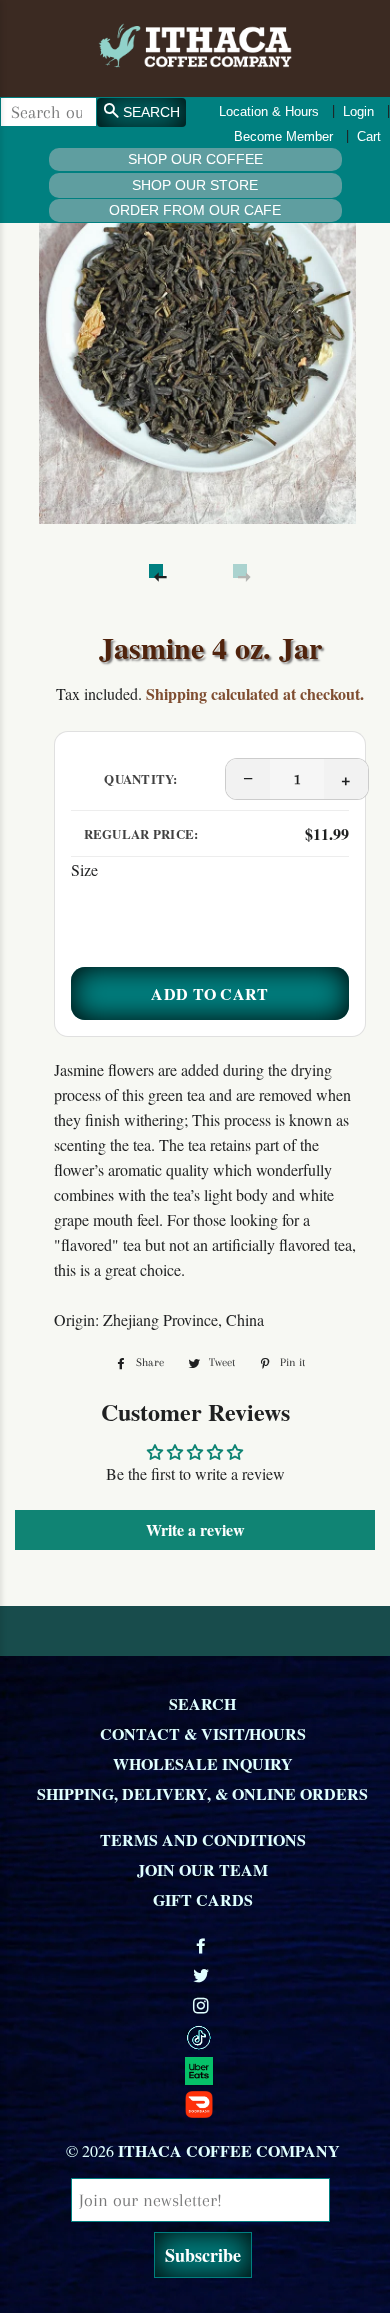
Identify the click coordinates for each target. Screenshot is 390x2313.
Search (202, 1703)
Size (84, 869)
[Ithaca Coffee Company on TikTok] (202, 2037)
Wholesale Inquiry (203, 1763)
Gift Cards (203, 1899)
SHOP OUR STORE (195, 185)
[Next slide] (240, 571)
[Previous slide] (156, 571)
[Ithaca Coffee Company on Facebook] (203, 1945)
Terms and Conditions (203, 1839)
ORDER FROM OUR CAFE (195, 210)
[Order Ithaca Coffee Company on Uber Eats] (202, 2070)
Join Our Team (202, 1869)
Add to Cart (210, 993)
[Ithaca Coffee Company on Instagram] (203, 2005)
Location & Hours (269, 111)
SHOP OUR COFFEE (195, 159)
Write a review (195, 1529)
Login (358, 111)
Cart (369, 136)
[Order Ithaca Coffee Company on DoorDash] (202, 2103)
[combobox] (48, 112)
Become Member (283, 136)
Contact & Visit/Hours (203, 1733)
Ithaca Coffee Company (229, 2150)
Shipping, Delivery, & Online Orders (202, 1793)
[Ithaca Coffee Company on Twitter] (203, 1975)
